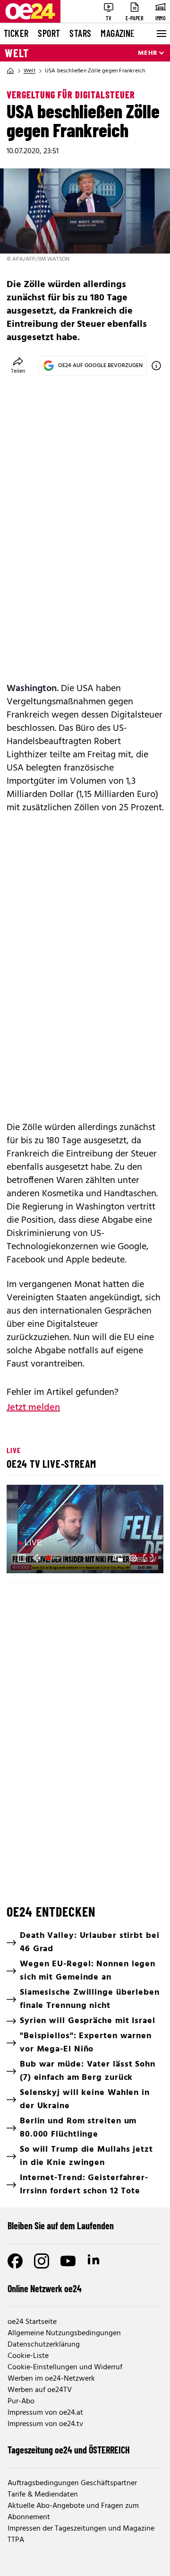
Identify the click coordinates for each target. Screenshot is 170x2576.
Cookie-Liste (28, 2356)
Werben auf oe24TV (40, 2390)
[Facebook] (15, 2261)
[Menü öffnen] (161, 34)
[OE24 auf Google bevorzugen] (156, 366)
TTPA (16, 2540)
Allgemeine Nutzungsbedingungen (64, 2333)
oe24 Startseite (32, 2322)
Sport (49, 33)
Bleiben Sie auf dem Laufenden (61, 2226)
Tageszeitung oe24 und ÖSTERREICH (69, 2450)
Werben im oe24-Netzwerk (51, 2379)
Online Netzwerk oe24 (45, 2288)
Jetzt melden (33, 1408)
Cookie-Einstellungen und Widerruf (65, 2367)
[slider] (54, 1558)
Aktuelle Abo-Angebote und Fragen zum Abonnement (73, 2512)
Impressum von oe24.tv (45, 2424)
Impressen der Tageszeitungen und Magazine (81, 2529)
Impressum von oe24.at (45, 2413)
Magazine (118, 33)
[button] (22, 1558)
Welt (17, 53)
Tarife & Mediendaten (43, 2495)
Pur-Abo (21, 2401)
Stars (80, 33)
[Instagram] (42, 2261)
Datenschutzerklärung (44, 2345)
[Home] (10, 71)
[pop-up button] (133, 1558)
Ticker (16, 33)
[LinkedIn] (94, 2261)
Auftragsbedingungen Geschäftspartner (72, 2483)
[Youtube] (68, 2261)
